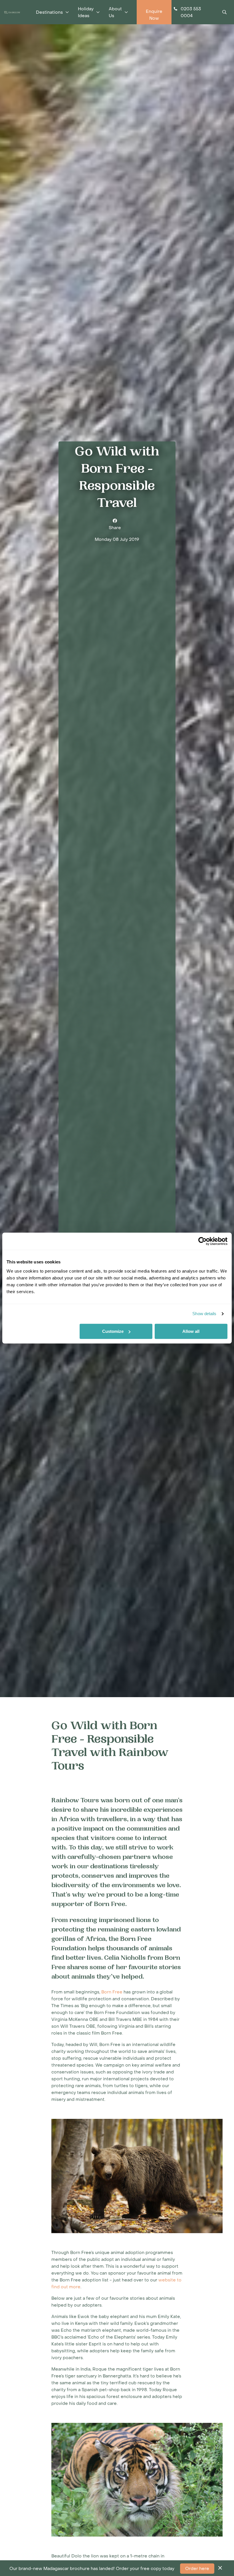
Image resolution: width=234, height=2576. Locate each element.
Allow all (191, 1331)
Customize (113, 1331)
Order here (197, 2569)
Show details (204, 1314)
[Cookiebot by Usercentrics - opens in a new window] (202, 1241)
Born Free (112, 1992)
